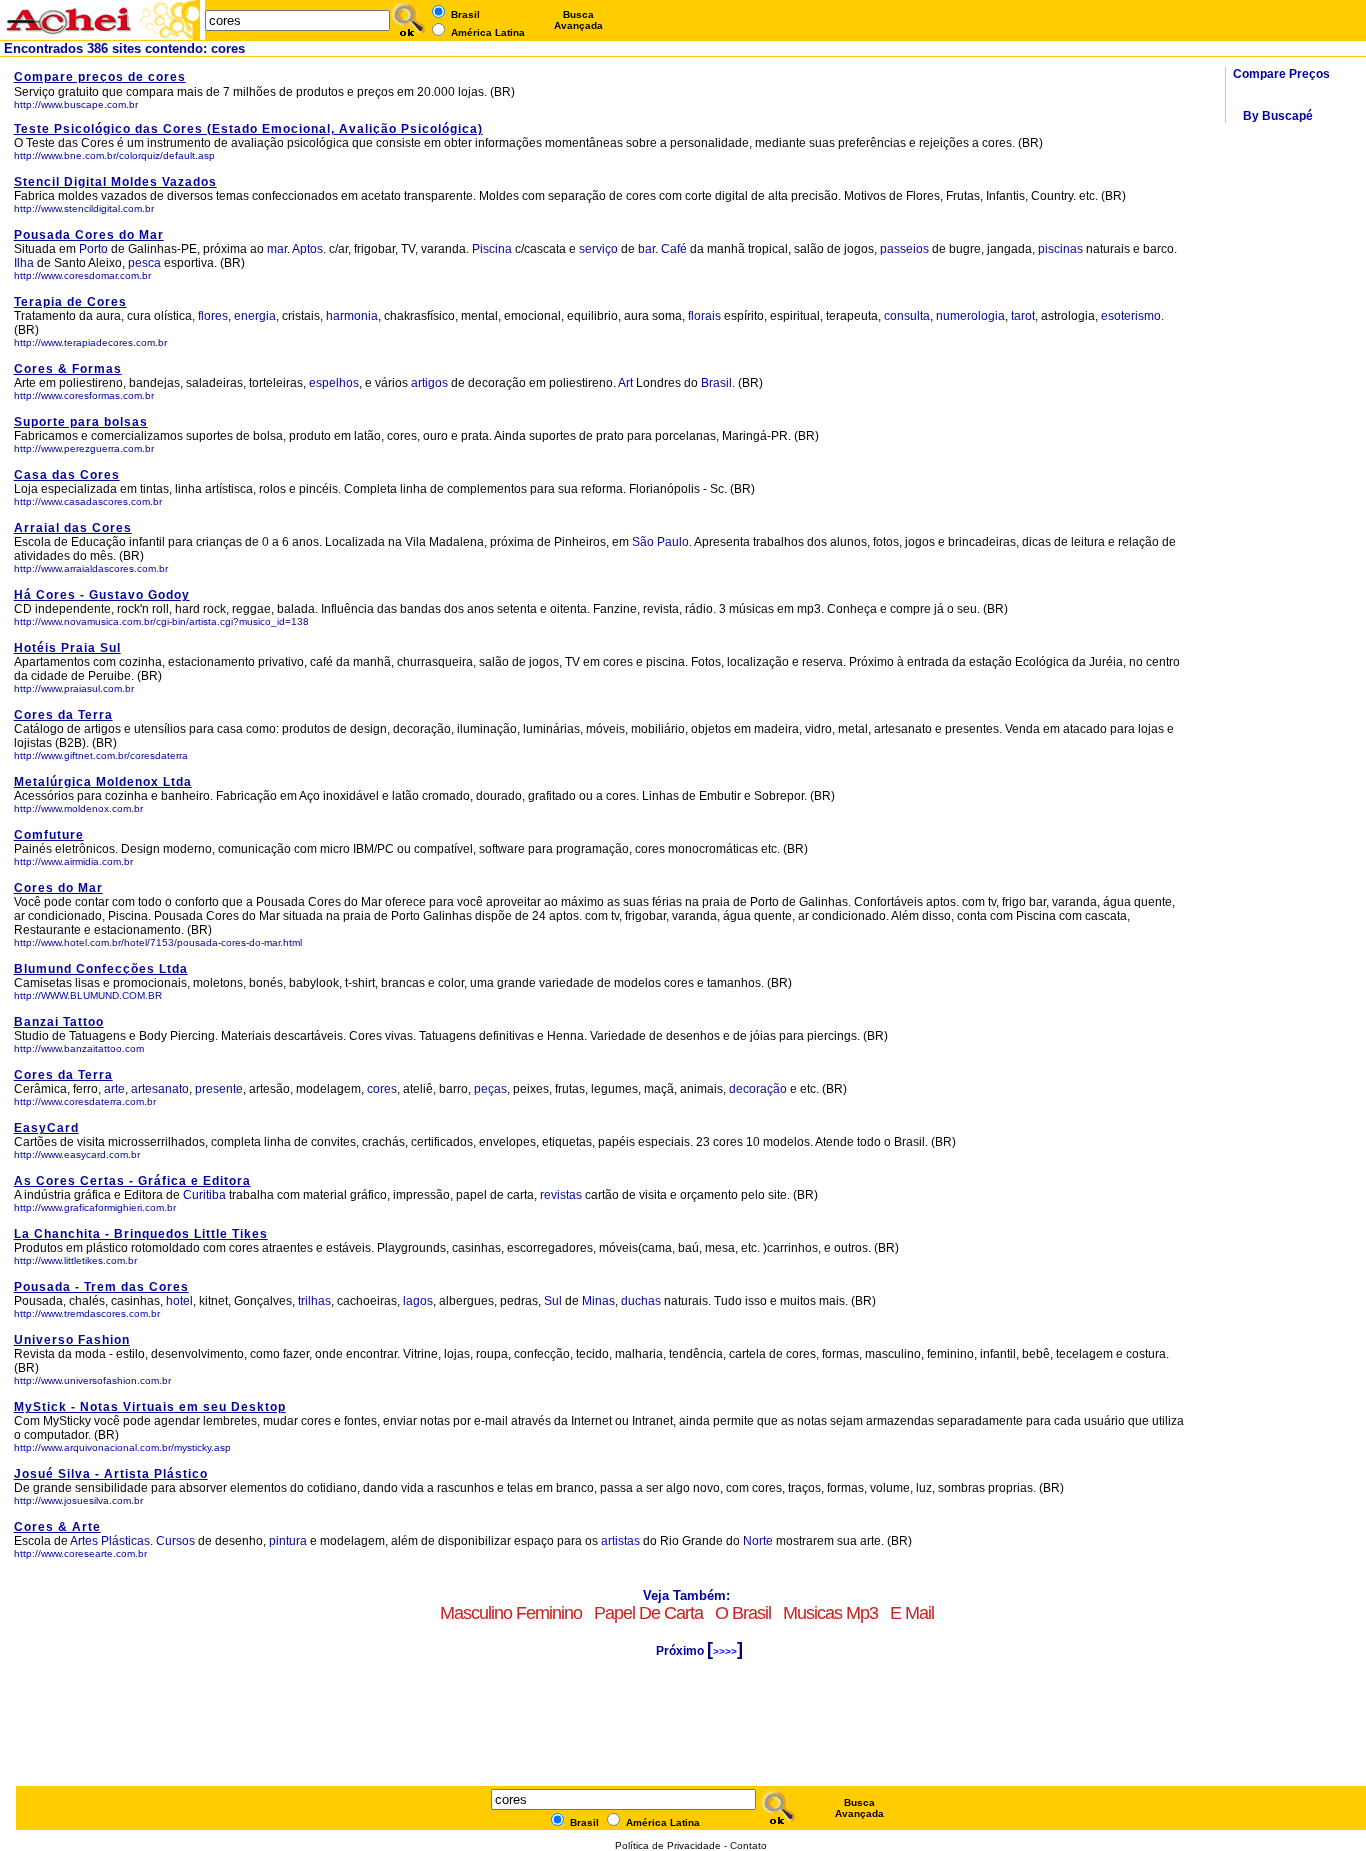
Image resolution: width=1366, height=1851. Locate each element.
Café (674, 249)
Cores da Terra (63, 715)
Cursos (175, 1541)
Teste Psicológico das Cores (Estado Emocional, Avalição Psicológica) (248, 129)
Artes (84, 1541)
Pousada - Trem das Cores (101, 1287)
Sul (553, 1301)
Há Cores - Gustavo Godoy (102, 595)
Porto (93, 249)
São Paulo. (662, 542)
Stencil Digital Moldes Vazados (115, 182)
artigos (429, 383)
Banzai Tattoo (59, 1022)
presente (219, 1089)
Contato (748, 1845)
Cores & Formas (68, 369)
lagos (418, 1301)
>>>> (725, 1651)
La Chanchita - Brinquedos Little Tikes (141, 1234)
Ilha (24, 263)
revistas (562, 1195)
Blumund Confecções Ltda (101, 969)
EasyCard (46, 1128)
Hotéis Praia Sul (67, 648)
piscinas (1060, 249)
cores (382, 1089)
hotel (179, 1301)
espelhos (334, 383)
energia (255, 316)
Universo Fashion (72, 1340)
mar (277, 249)
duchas (641, 1301)
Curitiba (206, 1195)
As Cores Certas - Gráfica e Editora (132, 1181)
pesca (144, 263)
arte (114, 1089)
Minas (598, 1301)
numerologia (970, 316)
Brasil (716, 383)
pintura (288, 1541)
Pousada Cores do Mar (89, 235)
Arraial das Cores (73, 528)
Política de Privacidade (668, 1845)
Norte (758, 1541)
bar (646, 249)
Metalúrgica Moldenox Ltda (103, 782)
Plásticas (125, 1541)
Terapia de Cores (70, 302)
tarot (1023, 316)
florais (704, 316)
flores (213, 316)
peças (490, 1089)
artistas (620, 1541)
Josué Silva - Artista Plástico (111, 1474)
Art (625, 383)
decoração (758, 1089)
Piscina (492, 249)
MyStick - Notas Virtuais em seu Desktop (150, 1407)
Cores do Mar (58, 888)
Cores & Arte (57, 1527)
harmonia (352, 316)
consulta (907, 316)
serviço (598, 249)
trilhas (314, 1301)
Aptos (307, 249)
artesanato (160, 1089)
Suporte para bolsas (81, 422)
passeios (904, 249)
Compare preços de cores (100, 77)
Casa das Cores (67, 475)
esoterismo (1131, 316)
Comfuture (49, 835)
